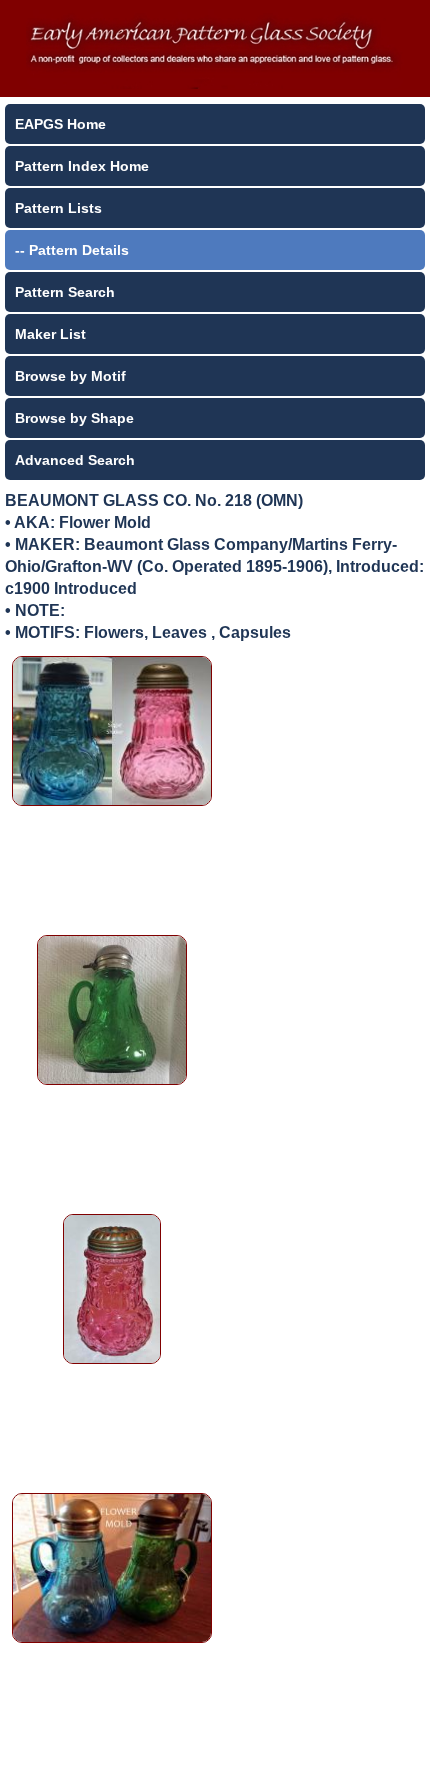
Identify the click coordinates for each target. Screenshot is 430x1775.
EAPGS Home (60, 124)
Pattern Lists (58, 208)
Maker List (50, 334)
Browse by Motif (70, 376)
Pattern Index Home (82, 166)
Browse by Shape (74, 418)
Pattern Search (65, 292)
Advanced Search (75, 460)
